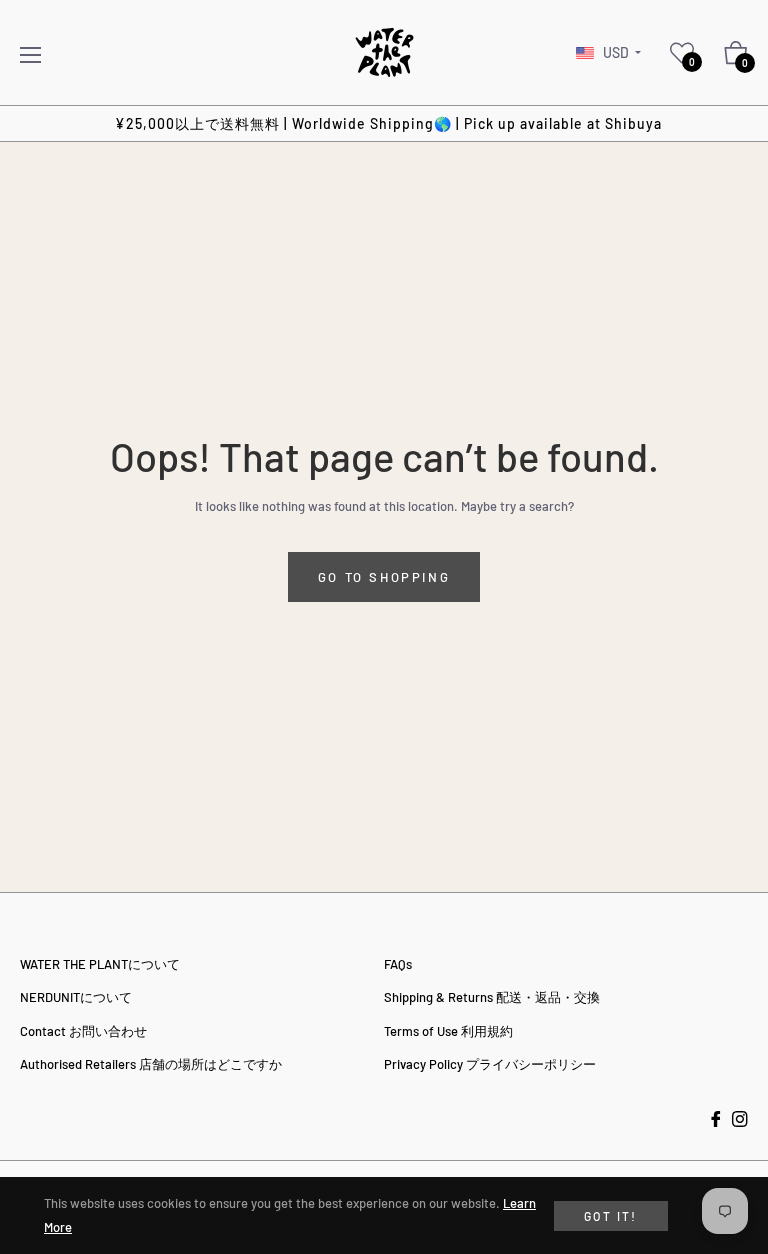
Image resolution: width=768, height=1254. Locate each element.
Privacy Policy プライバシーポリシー (490, 1064)
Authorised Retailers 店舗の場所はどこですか (151, 1064)
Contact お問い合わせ (83, 1031)
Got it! (611, 1216)
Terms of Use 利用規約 (448, 1031)
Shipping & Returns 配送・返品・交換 (492, 997)
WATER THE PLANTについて (100, 964)
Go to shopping (384, 577)
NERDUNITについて (76, 997)
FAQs (398, 964)
